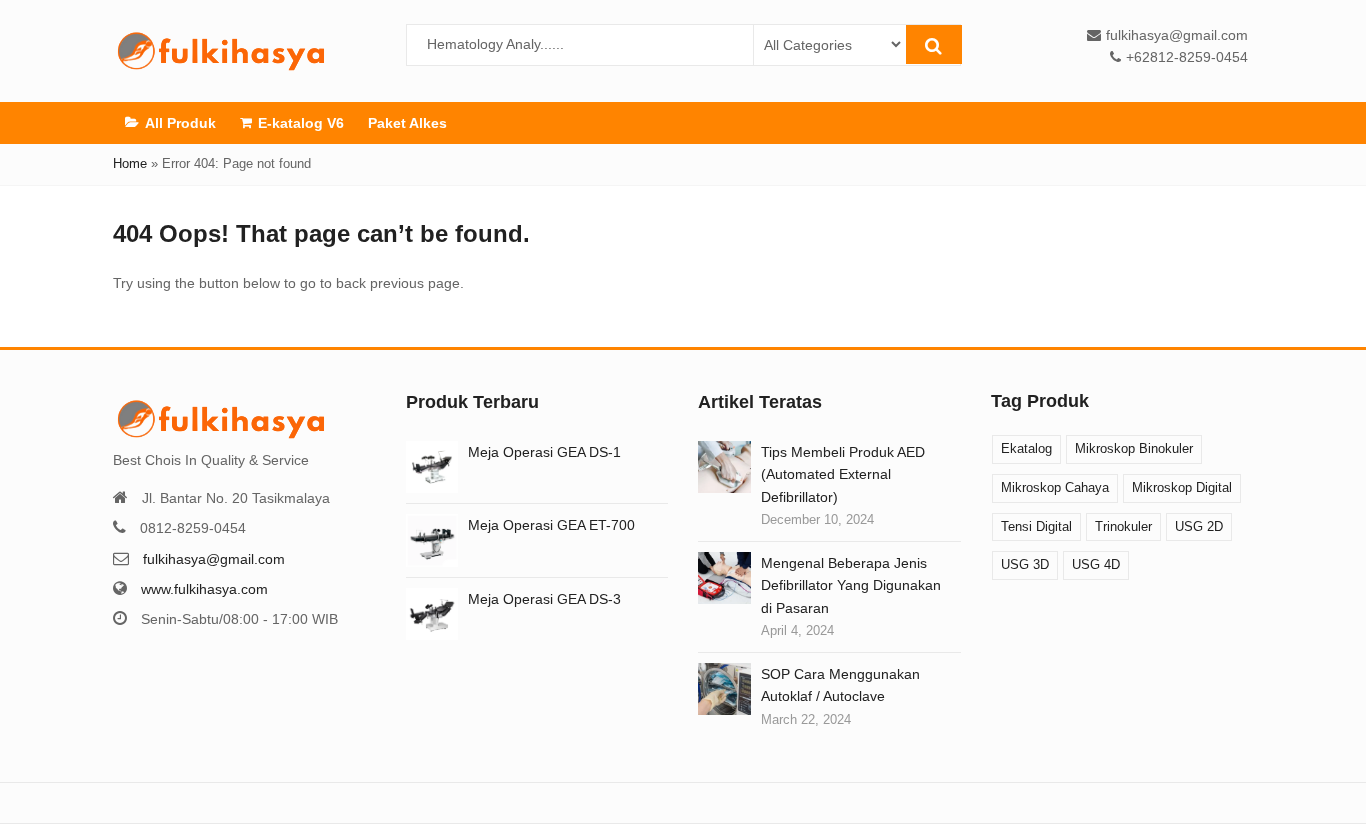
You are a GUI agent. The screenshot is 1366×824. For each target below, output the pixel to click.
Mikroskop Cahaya (1055, 487)
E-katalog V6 (301, 123)
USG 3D (1025, 564)
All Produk (180, 123)
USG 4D (1096, 564)
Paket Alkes (407, 123)
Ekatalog (1026, 448)
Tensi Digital (1036, 526)
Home (130, 163)
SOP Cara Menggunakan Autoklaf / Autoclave (840, 685)
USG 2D (1199, 526)
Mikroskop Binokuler (1134, 448)
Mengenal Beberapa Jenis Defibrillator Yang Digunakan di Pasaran (851, 585)
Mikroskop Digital (1182, 487)
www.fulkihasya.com (204, 589)
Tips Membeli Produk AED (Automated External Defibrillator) (843, 474)
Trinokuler (1123, 526)
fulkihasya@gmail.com (214, 559)
